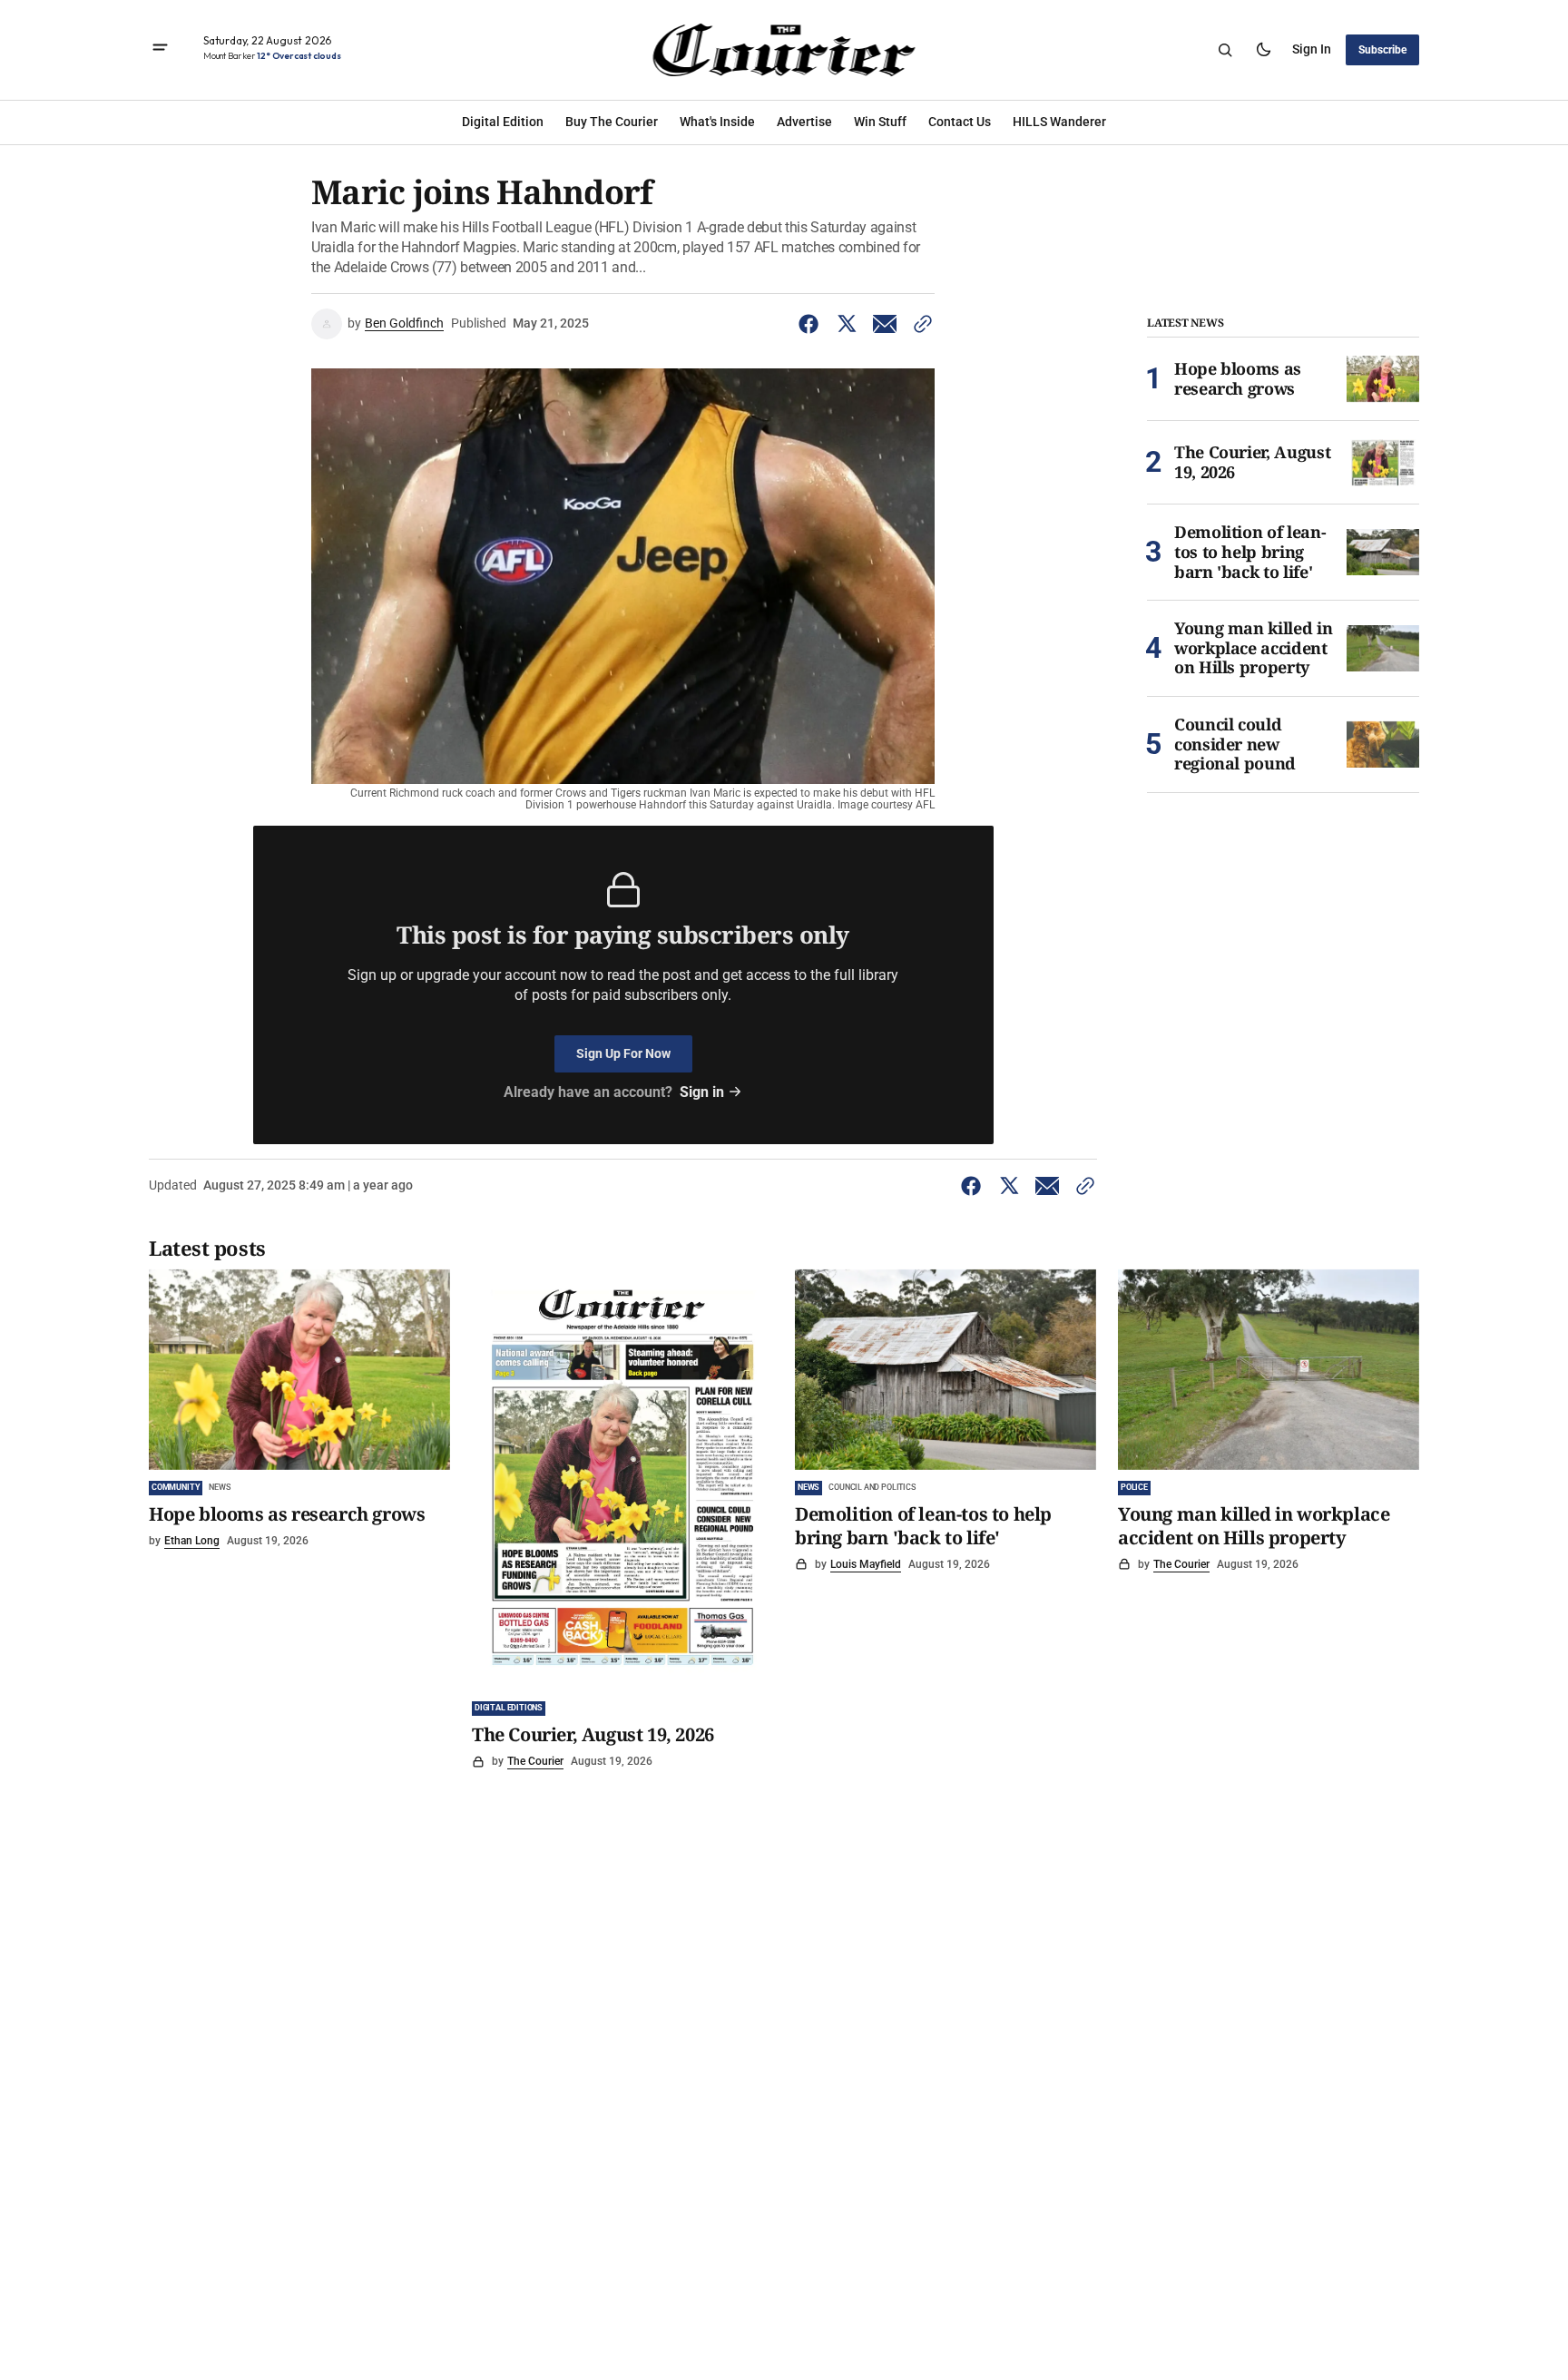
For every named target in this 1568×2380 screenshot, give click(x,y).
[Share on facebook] (812, 324)
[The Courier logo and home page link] (784, 50)
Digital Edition (503, 122)
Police (1134, 1487)
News (219, 1487)
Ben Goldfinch (404, 323)
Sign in (1312, 49)
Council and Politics (872, 1487)
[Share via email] (885, 324)
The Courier (535, 1761)
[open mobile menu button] (160, 49)
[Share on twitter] (847, 324)
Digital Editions (509, 1708)
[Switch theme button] (1263, 50)
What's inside (717, 122)
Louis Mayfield (866, 1564)
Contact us (960, 122)
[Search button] (1225, 50)
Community (176, 1487)
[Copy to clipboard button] (919, 324)
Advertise (804, 122)
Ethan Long (192, 1541)
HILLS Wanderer (1059, 122)
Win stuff (880, 122)
